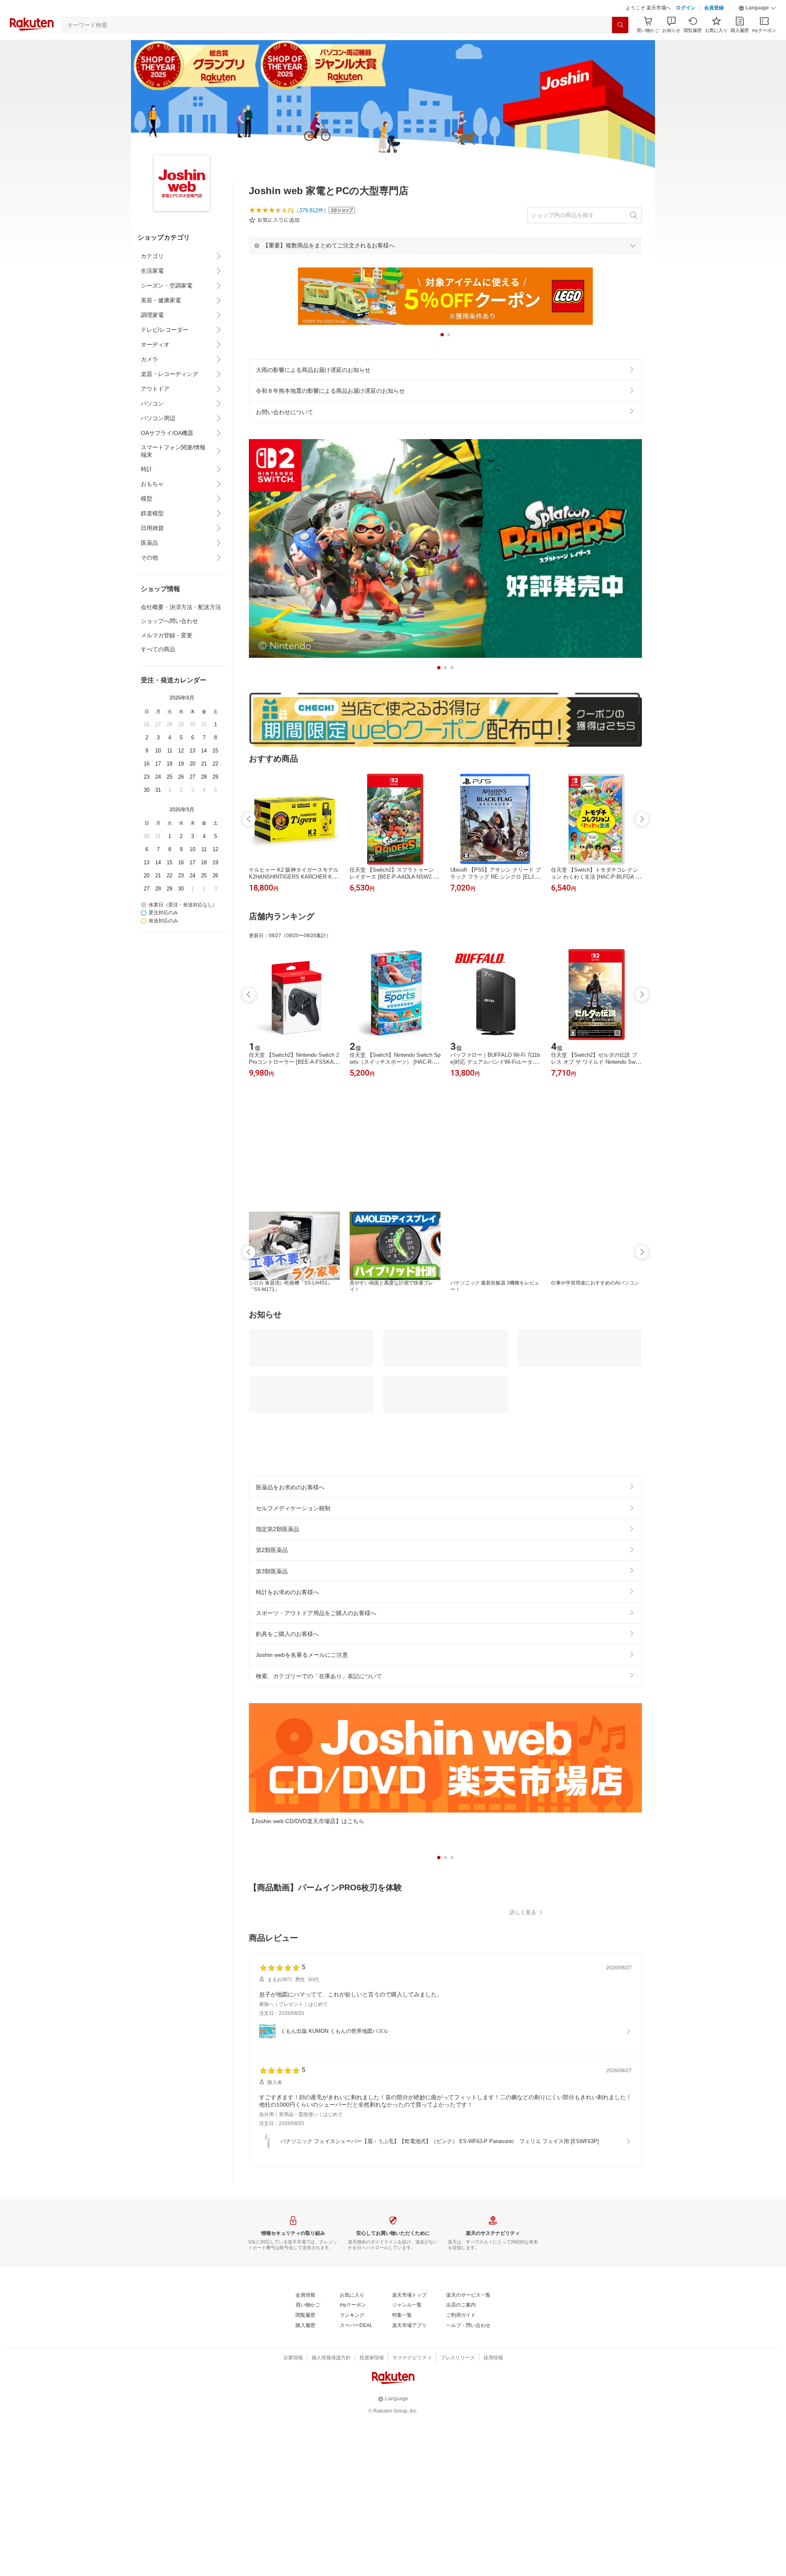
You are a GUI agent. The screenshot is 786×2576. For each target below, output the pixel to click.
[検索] (620, 25)
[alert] (445, 245)
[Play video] (445, 1958)
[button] (757, 8)
